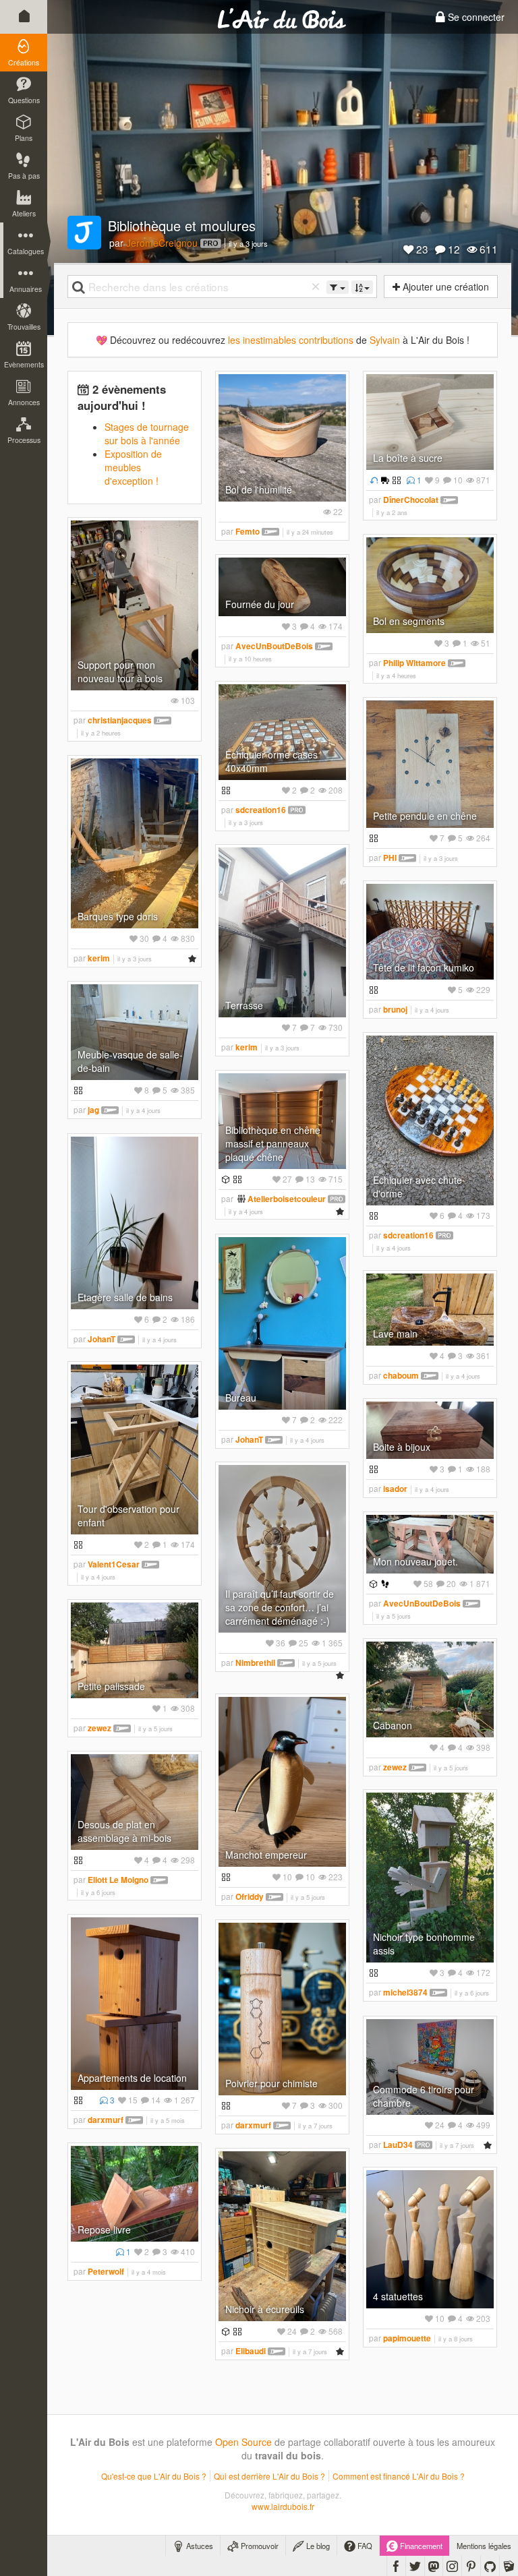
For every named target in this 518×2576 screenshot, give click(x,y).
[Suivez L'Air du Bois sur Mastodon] (434, 2566)
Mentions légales (484, 2546)
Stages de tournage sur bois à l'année (147, 433)
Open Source (243, 2442)
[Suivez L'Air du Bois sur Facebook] (396, 2566)
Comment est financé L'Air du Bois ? (399, 2476)
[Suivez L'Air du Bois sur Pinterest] (471, 2566)
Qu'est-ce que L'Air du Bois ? (154, 2476)
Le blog (317, 2546)
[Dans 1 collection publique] (395, 480)
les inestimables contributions (291, 340)
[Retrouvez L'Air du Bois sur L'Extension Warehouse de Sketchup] (509, 2566)
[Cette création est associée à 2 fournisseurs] (383, 480)
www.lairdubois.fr (283, 2506)
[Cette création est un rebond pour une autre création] (372, 480)
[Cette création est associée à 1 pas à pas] (384, 1583)
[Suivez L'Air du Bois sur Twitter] (415, 2566)
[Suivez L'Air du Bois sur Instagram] (452, 2566)
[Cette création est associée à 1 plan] (224, 1179)
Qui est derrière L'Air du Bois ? (269, 2476)
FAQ (364, 2546)
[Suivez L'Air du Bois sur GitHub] (490, 2566)
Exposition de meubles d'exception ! (133, 467)
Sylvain (385, 340)
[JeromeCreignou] (84, 233)
